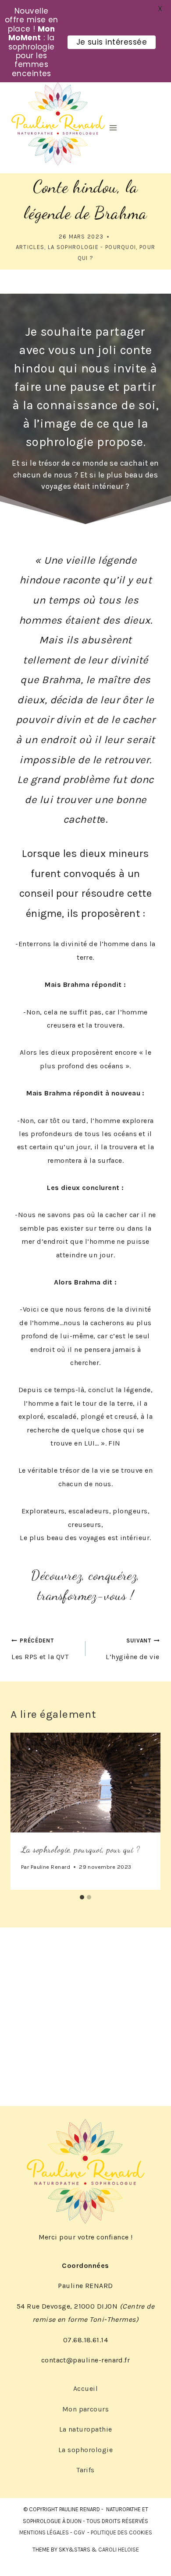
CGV (79, 2532)
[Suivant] (149, 1811)
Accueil (85, 2388)
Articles (30, 247)
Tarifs (85, 2470)
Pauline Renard (51, 1867)
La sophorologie (85, 2450)
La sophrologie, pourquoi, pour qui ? (81, 1850)
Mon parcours (86, 2409)
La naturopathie (86, 2429)
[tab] (82, 1897)
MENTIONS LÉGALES (44, 2532)
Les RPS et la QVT (40, 1649)
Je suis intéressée (112, 42)
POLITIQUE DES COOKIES (121, 2532)
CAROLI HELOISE (119, 2550)
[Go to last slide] (22, 1811)
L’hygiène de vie (132, 1649)
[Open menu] (113, 128)
